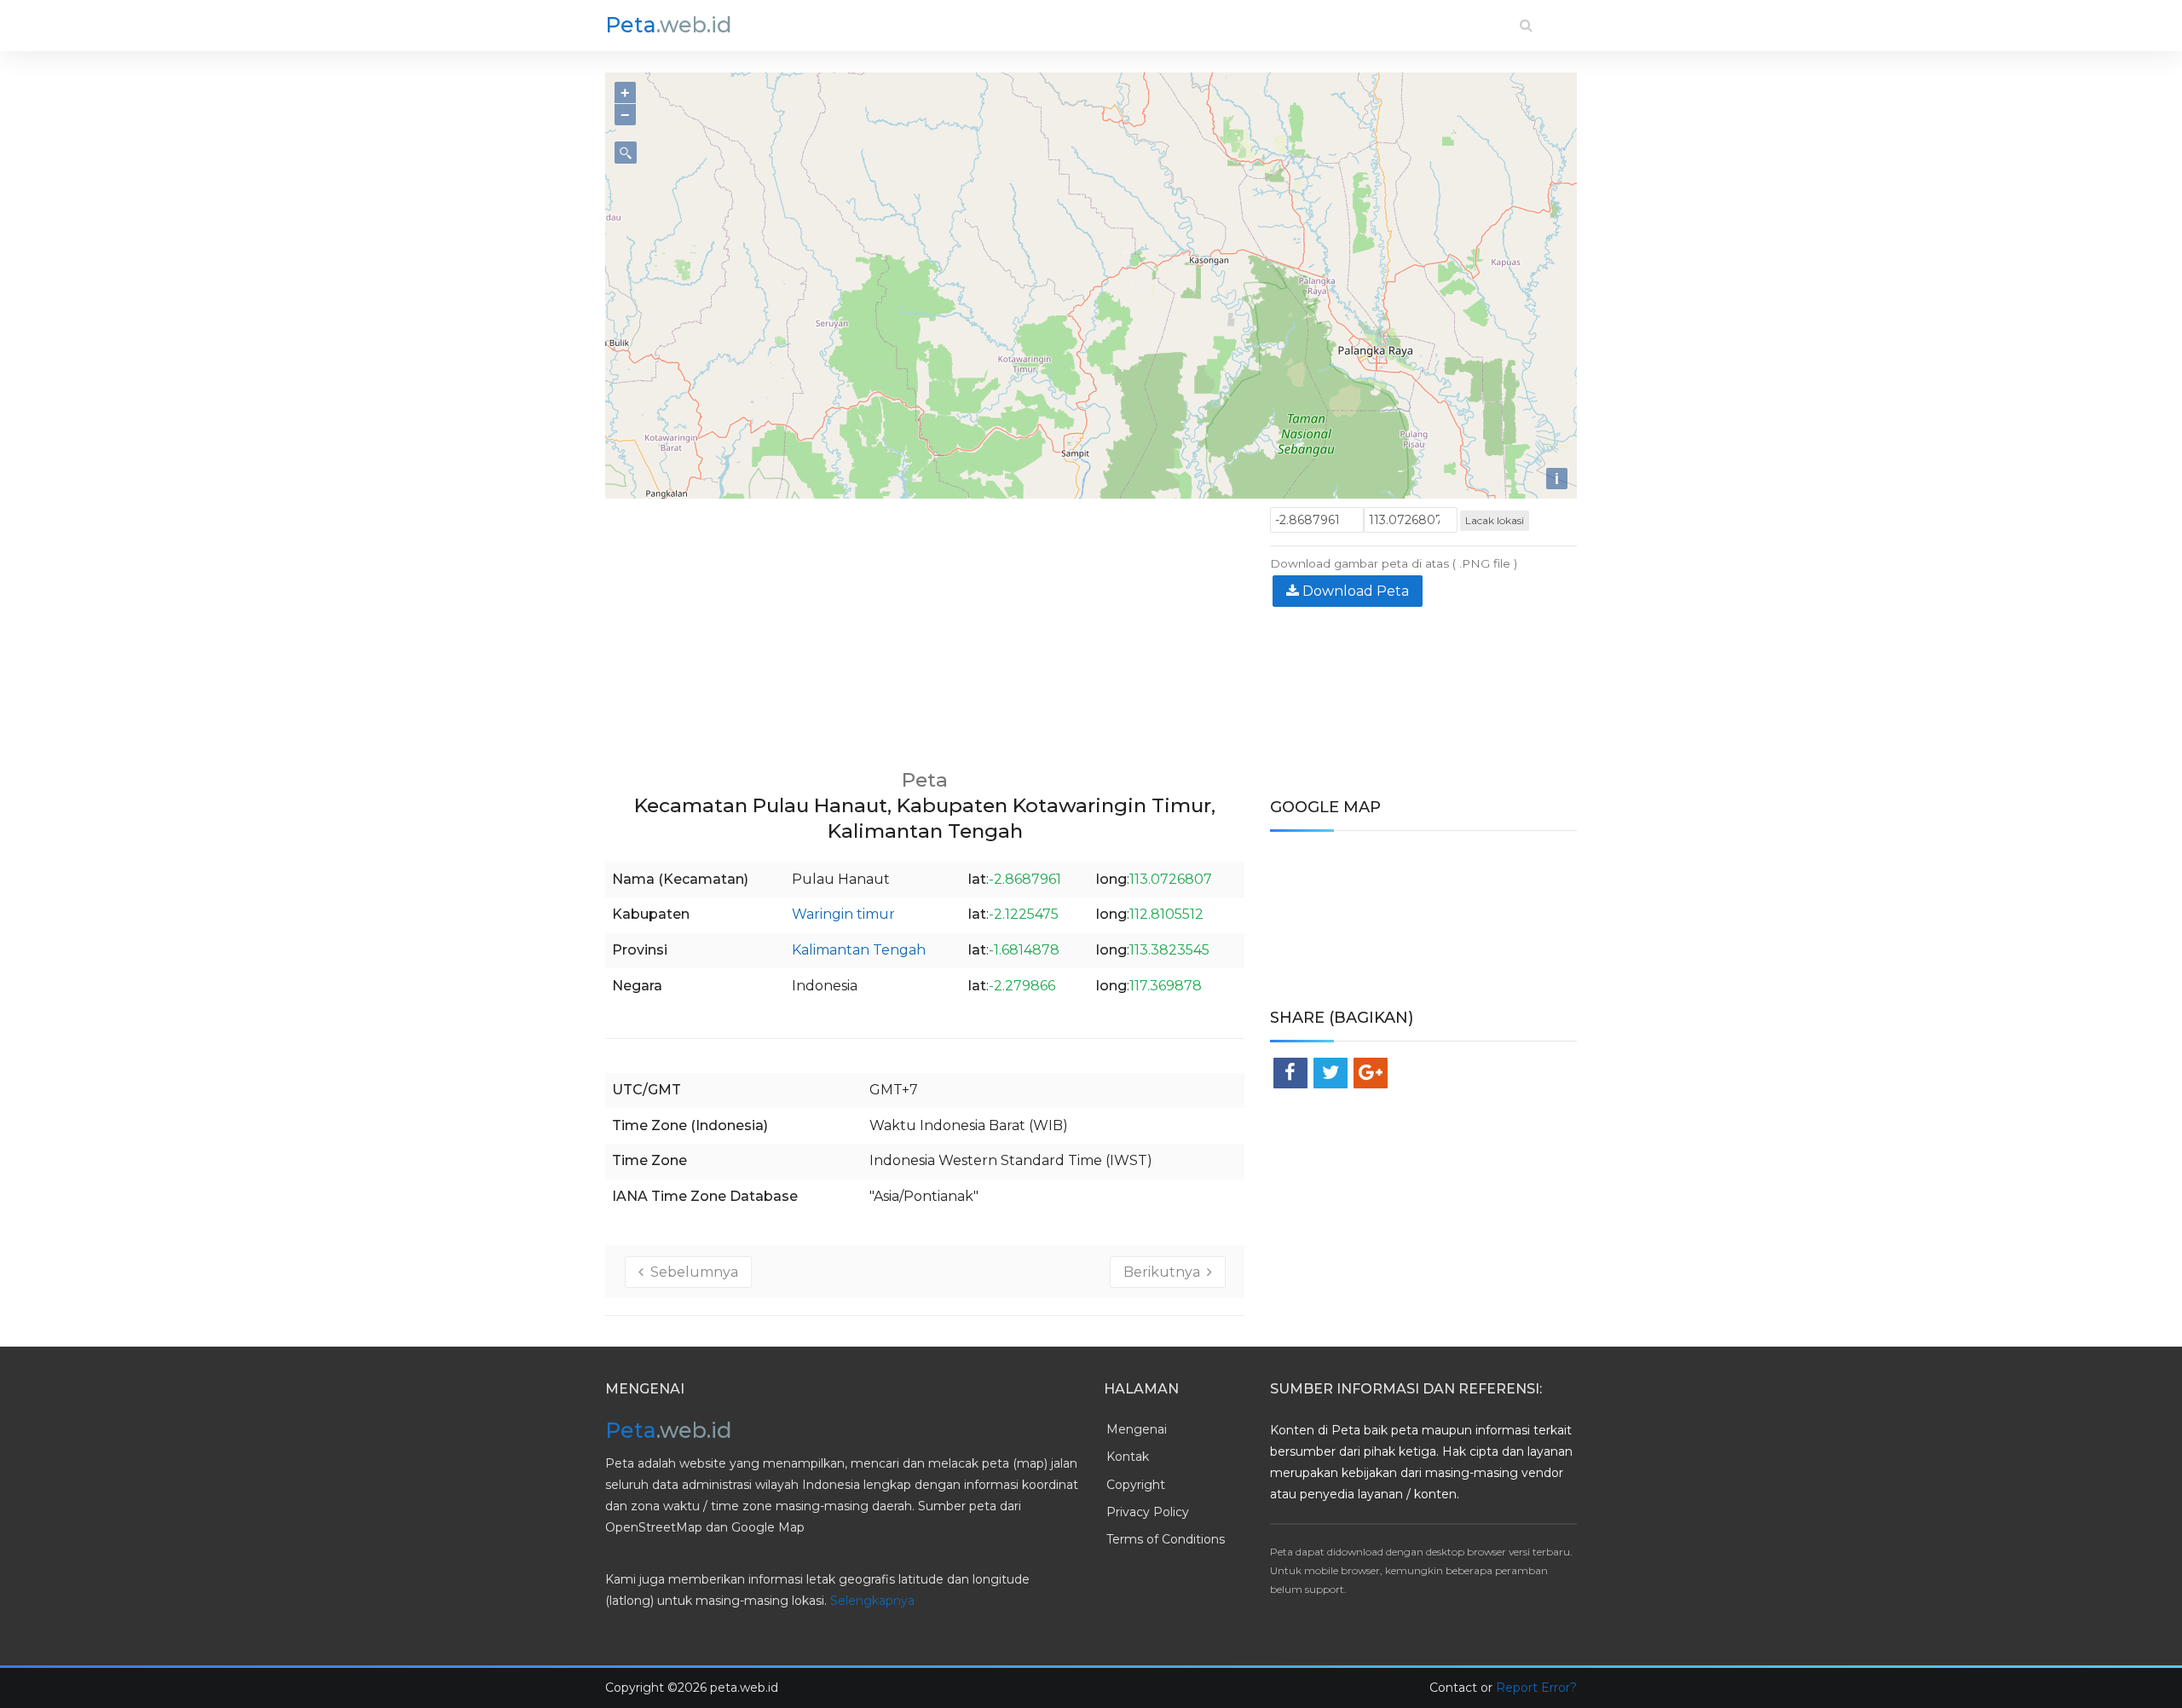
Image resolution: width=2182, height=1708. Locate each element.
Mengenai (1137, 1429)
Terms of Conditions (1166, 1539)
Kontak (1128, 1457)
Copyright (1136, 1485)
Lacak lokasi (1495, 520)
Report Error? (1536, 1688)
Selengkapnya (872, 1601)
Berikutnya (1165, 1272)
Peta (669, 25)
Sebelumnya (691, 1272)
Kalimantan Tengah (859, 950)
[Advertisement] (925, 626)
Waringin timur (843, 914)
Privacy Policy (1148, 1512)
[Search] (1526, 25)
